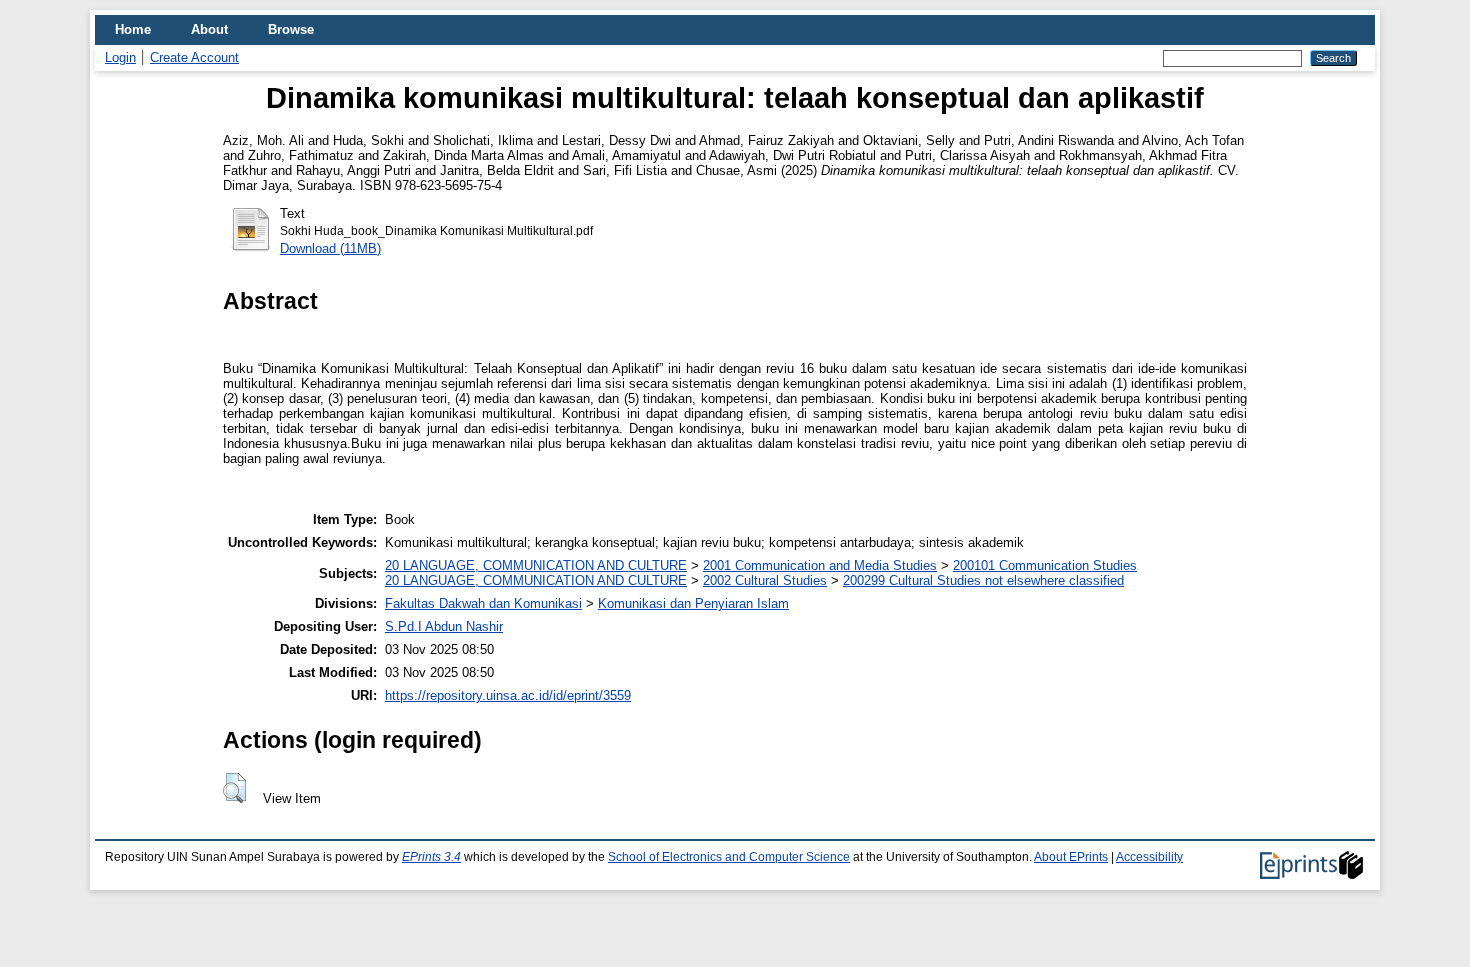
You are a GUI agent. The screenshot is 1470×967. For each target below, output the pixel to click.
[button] (234, 788)
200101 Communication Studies (1045, 565)
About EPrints (1071, 857)
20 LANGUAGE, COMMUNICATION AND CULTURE (536, 565)
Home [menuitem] (133, 29)
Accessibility (1149, 857)
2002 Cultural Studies (765, 580)
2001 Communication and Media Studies (820, 565)
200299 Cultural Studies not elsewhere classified (983, 580)
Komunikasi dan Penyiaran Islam (693, 603)
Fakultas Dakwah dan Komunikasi (483, 603)
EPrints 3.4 (431, 857)
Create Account (194, 57)
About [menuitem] (209, 29)
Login (120, 57)
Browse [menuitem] (291, 29)
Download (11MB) (330, 248)
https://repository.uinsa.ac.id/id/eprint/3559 (508, 695)
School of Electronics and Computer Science (729, 857)
